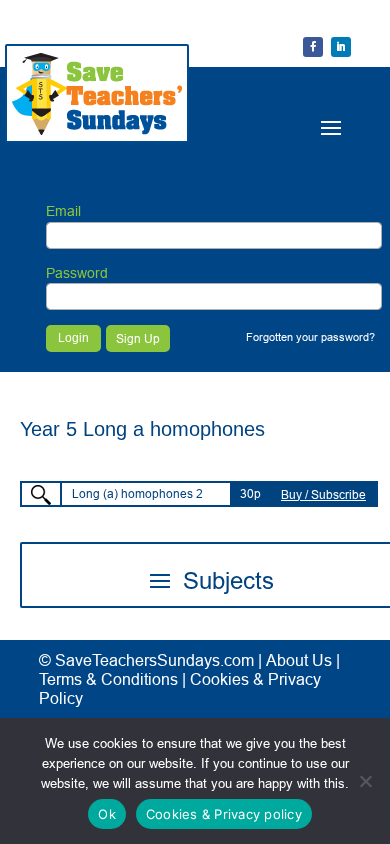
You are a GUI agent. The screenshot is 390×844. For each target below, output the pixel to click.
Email (63, 211)
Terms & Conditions (108, 679)
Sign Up (138, 338)
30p (250, 493)
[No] (365, 781)
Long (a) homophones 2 (137, 493)
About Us (299, 660)
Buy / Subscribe (323, 494)
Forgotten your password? (310, 337)
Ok (107, 814)
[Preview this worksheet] (41, 495)
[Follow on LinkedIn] (341, 47)
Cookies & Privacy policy (224, 814)
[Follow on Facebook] (313, 47)
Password (77, 273)
